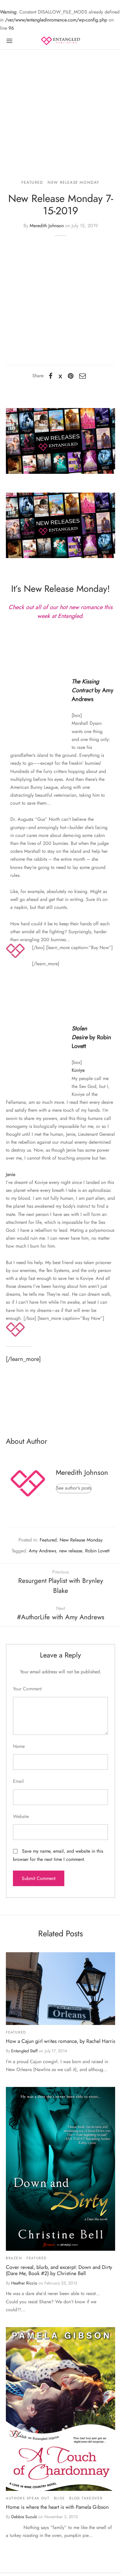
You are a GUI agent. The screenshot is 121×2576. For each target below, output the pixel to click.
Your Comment (27, 1689)
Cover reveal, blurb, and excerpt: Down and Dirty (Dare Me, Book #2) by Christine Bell (59, 2270)
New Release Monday (74, 182)
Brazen (14, 2258)
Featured (32, 182)
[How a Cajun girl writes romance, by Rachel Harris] (60, 1989)
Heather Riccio (24, 2283)
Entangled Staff (24, 2051)
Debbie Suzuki (24, 2517)
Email (18, 1781)
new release (71, 1551)
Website (21, 1816)
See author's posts (74, 1488)
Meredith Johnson (47, 226)
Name (19, 1746)
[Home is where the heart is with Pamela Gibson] (60, 2409)
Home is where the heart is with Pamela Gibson (57, 2507)
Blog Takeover (86, 2498)
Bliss (59, 2498)
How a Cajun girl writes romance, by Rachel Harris (60, 2041)
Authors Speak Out (28, 2498)
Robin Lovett (97, 1551)
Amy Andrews (42, 1551)
